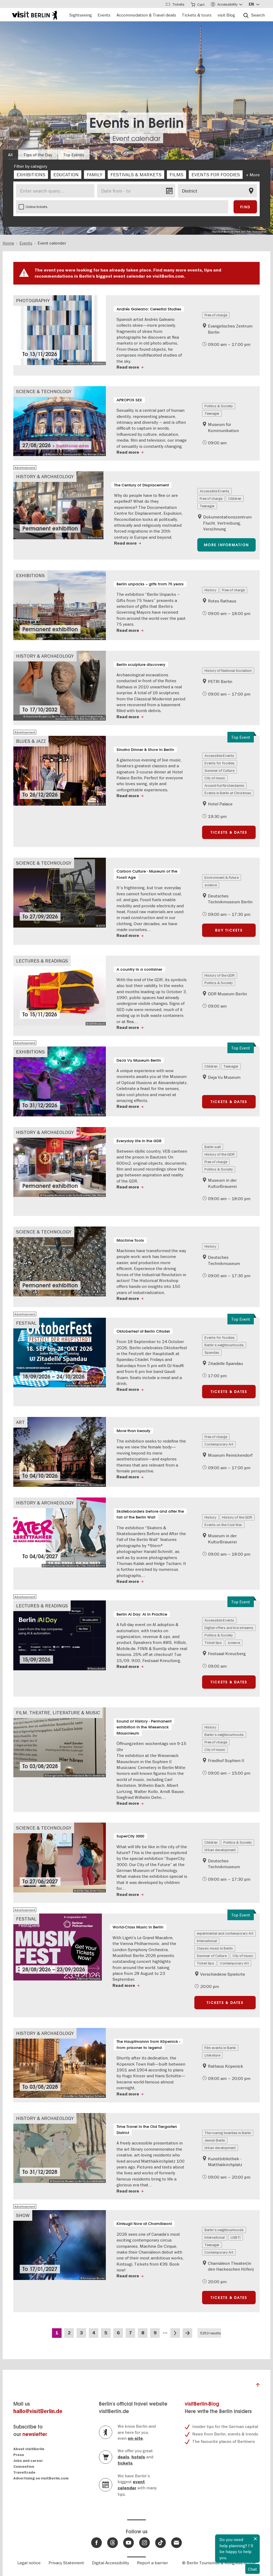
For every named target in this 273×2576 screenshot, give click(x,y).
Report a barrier (152, 2563)
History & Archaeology (45, 476)
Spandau (212, 1352)
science (211, 885)
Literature (212, 2055)
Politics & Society (219, 406)
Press (19, 2455)
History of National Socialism (228, 670)
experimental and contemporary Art (225, 1933)
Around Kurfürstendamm (224, 785)
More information (226, 545)
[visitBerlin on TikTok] (160, 2543)
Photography (33, 300)
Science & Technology (44, 391)
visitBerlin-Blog (202, 2404)
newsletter (35, 2434)
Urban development (220, 1850)
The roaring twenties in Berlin (228, 2133)
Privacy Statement (66, 2563)
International (207, 1941)
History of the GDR (220, 975)
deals (123, 2457)
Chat (252, 2569)
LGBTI (236, 2237)
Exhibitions (30, 575)
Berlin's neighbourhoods (224, 1345)
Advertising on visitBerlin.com (41, 2478)
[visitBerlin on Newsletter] (176, 2543)
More (255, 175)
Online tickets (37, 207)
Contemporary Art (219, 1444)
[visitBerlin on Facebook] (97, 2543)
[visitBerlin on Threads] (113, 2543)
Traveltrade (24, 2472)
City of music (215, 778)
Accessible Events (214, 491)
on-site (135, 2438)
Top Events (74, 155)
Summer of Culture (219, 770)
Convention (24, 2467)
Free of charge (216, 315)
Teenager (212, 413)
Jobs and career (28, 2461)
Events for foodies (220, 763)
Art (20, 1422)
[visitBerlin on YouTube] (129, 2543)
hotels (138, 2457)
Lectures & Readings (42, 961)
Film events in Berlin (220, 2048)
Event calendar (136, 138)
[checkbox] (31, 175)
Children (235, 498)
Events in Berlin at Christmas (228, 793)
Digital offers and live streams (229, 1628)
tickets (125, 2463)
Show (23, 2215)
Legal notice (29, 2563)
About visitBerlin (29, 2449)
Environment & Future (222, 877)
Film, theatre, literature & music (58, 1713)
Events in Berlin (136, 123)
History (210, 590)
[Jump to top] (258, 2386)
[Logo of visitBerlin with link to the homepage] (35, 15)
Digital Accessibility (111, 2563)
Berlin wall (213, 1147)
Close (255, 2539)
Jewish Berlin (215, 2140)
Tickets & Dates (229, 832)
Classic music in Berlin (215, 1948)
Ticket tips (213, 1643)
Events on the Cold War (223, 1525)
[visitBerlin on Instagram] (144, 2543)
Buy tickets (229, 930)
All (10, 155)
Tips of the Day (38, 155)
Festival (26, 1323)
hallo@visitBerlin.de (38, 2411)
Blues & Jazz (31, 741)
